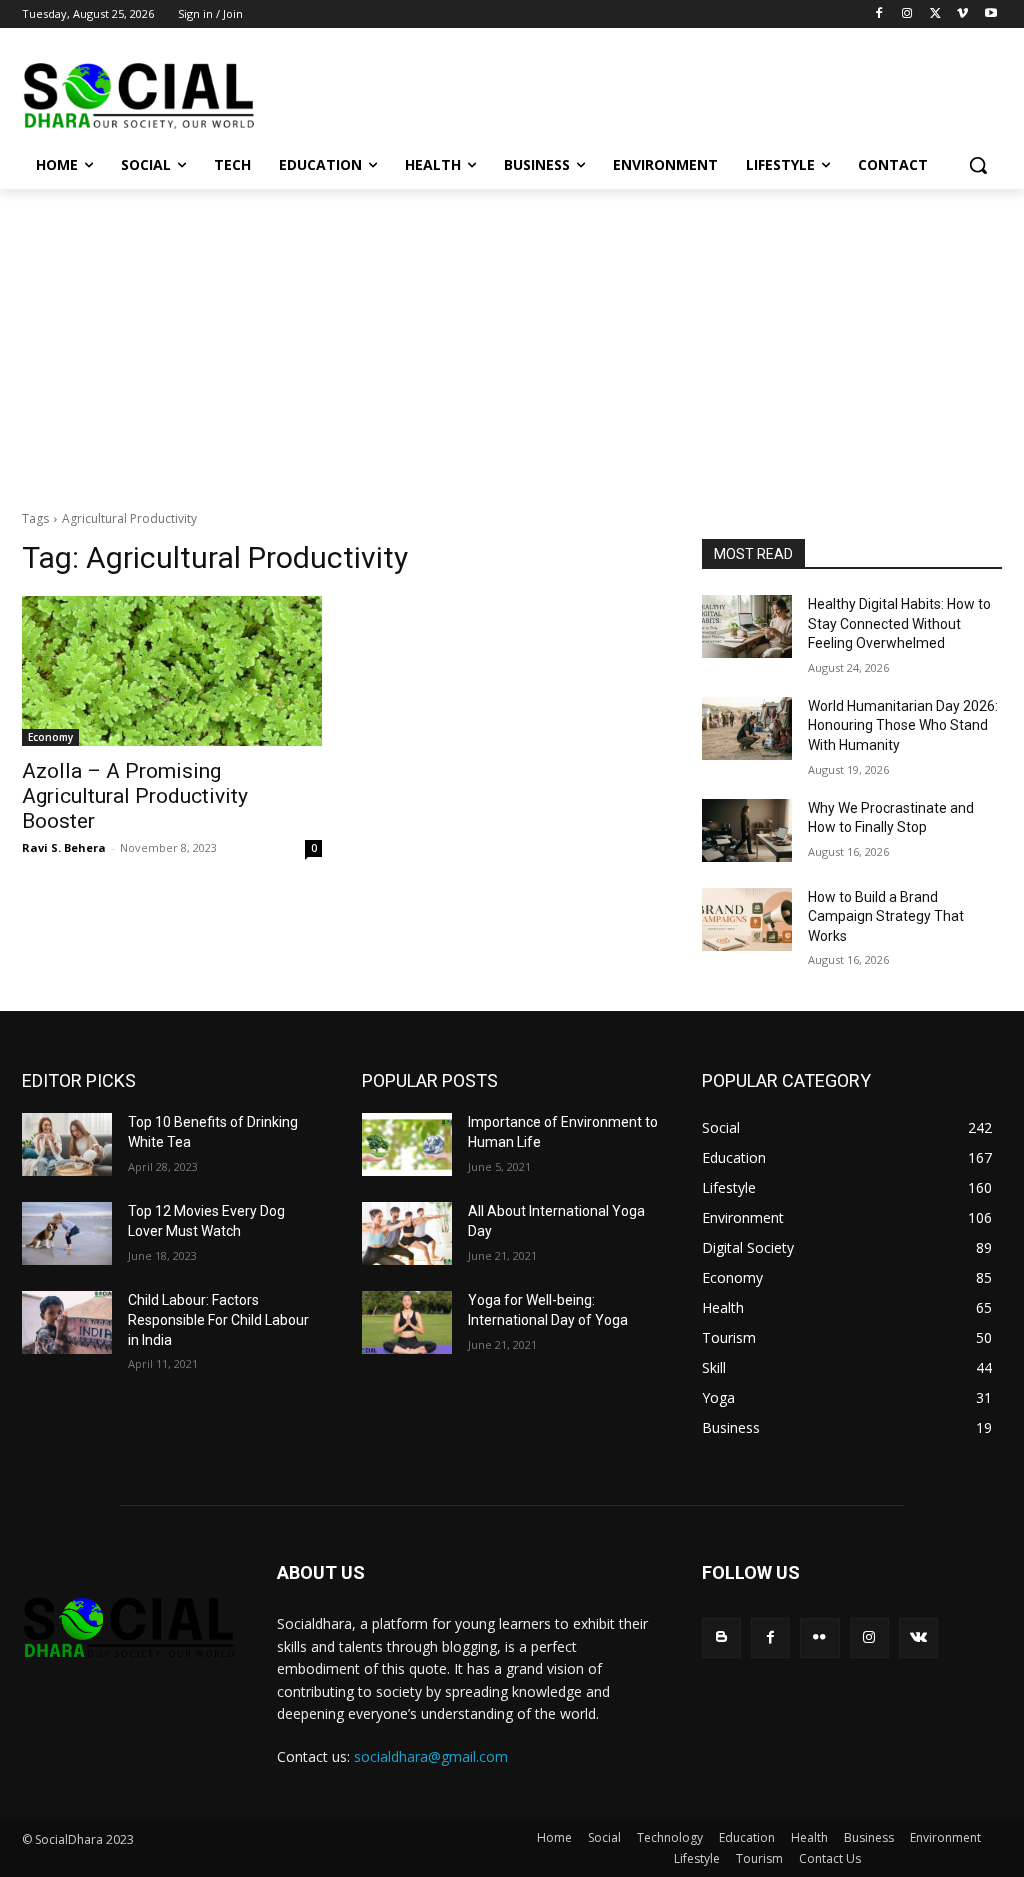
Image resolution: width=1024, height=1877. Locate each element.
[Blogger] (721, 1637)
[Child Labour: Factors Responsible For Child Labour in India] (67, 1322)
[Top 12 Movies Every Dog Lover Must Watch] (67, 1233)
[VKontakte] (918, 1637)
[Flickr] (819, 1637)
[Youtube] (990, 14)
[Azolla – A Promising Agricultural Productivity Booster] (172, 671)
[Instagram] (907, 14)
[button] (978, 165)
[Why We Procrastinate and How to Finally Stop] (747, 830)
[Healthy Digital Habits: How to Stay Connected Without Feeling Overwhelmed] (747, 626)
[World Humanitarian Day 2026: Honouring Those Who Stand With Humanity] (747, 728)
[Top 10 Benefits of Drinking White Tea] (67, 1144)
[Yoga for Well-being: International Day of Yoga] (407, 1322)
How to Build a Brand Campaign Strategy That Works (886, 916)
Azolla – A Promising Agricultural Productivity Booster (135, 796)
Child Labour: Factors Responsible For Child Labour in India (218, 1319)
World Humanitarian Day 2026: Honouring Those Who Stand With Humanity (903, 725)
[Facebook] (879, 14)
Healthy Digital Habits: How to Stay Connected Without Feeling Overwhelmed (899, 623)
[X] (935, 14)
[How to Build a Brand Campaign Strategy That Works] (747, 919)
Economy (50, 737)
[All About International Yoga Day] (407, 1233)
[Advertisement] (512, 339)
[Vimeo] (962, 14)
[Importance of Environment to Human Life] (407, 1144)
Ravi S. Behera (64, 847)
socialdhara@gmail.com (431, 1756)
